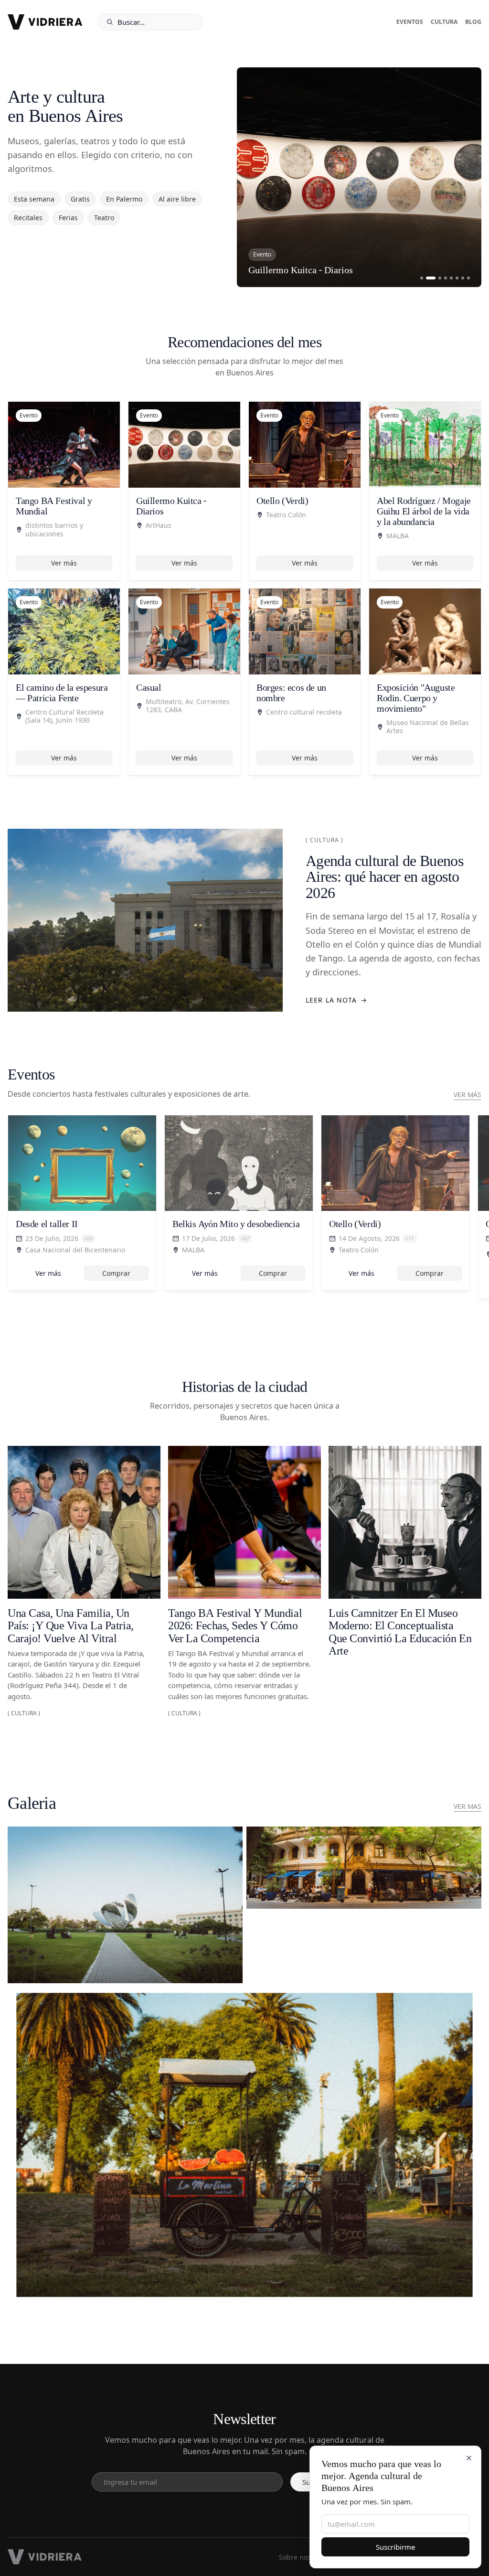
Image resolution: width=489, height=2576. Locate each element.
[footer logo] (45, 2557)
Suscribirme (395, 2547)
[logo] (45, 22)
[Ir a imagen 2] (427, 278)
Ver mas (468, 1806)
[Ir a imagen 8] (468, 278)
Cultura (444, 22)
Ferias (68, 218)
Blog (473, 22)
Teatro (104, 218)
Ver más (64, 563)
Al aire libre (177, 199)
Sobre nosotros (303, 2557)
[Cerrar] (469, 2458)
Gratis (80, 199)
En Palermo (124, 199)
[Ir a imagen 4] (446, 278)
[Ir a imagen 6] (457, 278)
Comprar (116, 1273)
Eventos (410, 22)
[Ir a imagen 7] (463, 278)
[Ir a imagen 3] (436, 278)
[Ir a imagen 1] (422, 278)
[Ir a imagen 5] (451, 278)
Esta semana (34, 199)
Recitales (28, 218)
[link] (82, 1203)
